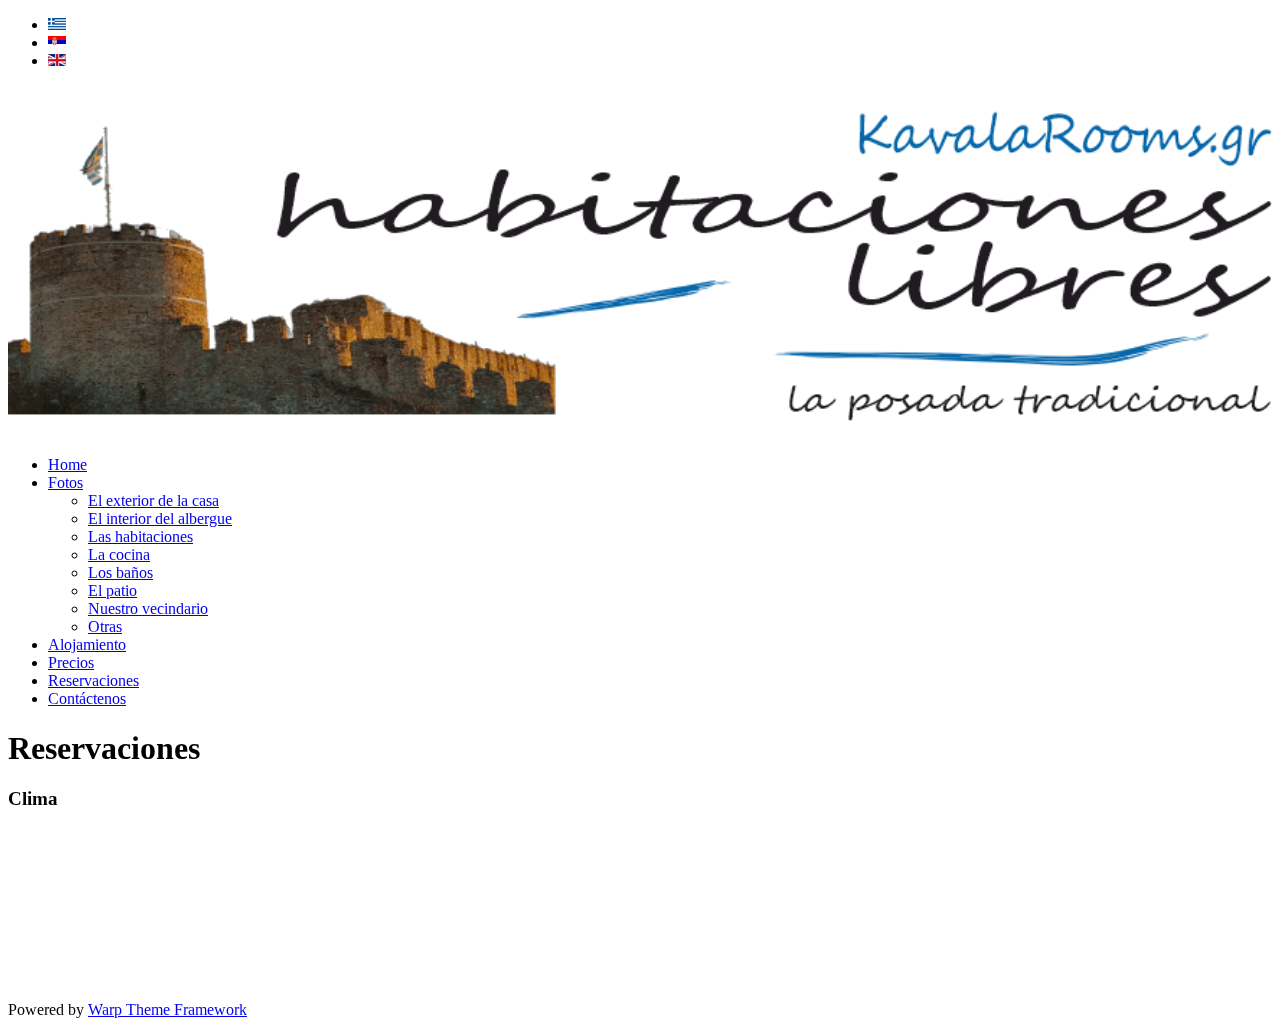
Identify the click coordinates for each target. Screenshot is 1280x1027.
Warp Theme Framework (167, 1009)
